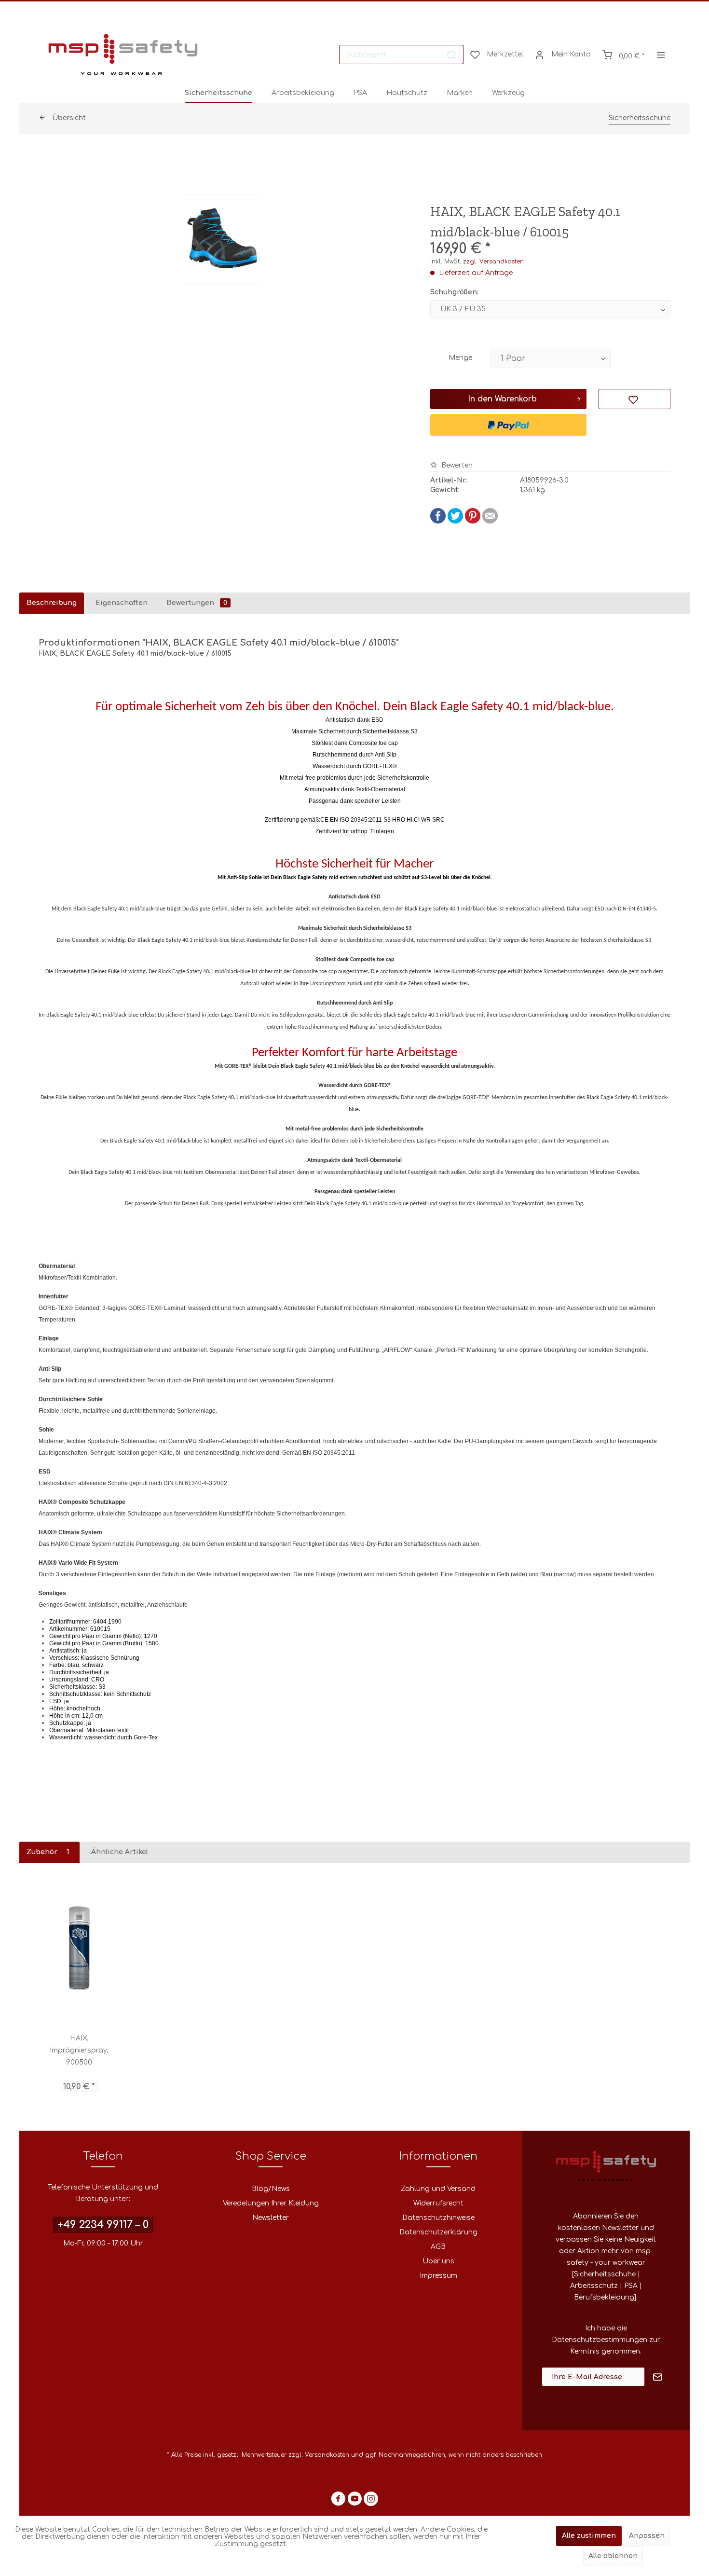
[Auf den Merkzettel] (634, 399)
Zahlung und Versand (438, 2189)
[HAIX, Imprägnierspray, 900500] (79, 1948)
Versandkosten (327, 2455)
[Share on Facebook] (438, 521)
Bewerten (456, 465)
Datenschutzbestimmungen (600, 2340)
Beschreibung (52, 603)
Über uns (438, 2261)
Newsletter (271, 2218)
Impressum (438, 2276)
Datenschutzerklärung (438, 2232)
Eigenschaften (122, 603)
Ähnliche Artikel (120, 1852)
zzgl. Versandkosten (493, 262)
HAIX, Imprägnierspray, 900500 (79, 2050)
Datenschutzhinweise (438, 2218)
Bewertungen (197, 603)
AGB (438, 2247)
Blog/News (271, 2189)
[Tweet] (455, 521)
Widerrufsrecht (438, 2203)
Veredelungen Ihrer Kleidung (271, 2203)
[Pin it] (473, 521)
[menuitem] (401, 55)
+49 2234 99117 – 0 (103, 2225)
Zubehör (48, 1852)
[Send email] (490, 521)
